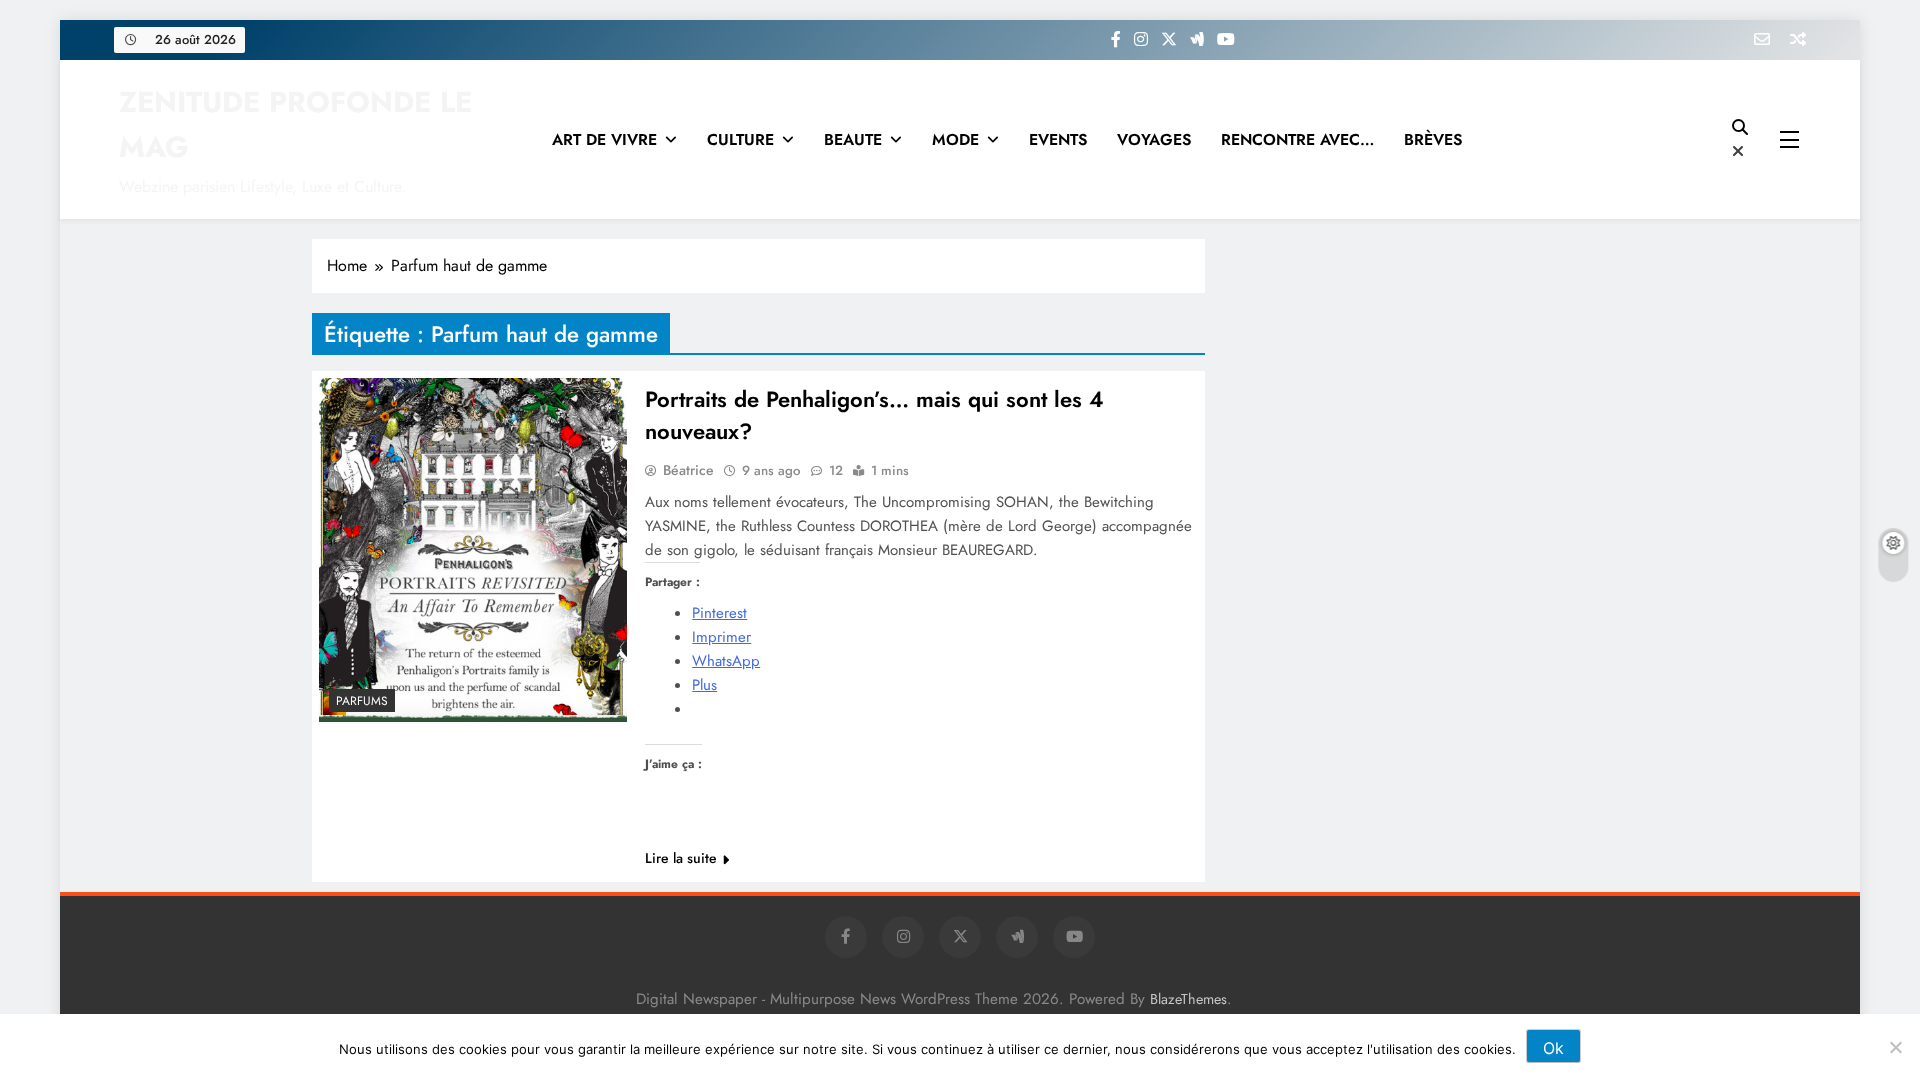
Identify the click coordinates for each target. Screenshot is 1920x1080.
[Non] (1895, 1047)
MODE (955, 139)
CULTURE (740, 139)
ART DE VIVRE (604, 139)
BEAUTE (853, 139)
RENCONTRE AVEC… (1297, 139)
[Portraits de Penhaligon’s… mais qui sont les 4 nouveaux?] (473, 550)
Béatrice (688, 470)
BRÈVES (1433, 139)
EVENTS (1058, 139)
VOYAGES (1154, 139)
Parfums (362, 701)
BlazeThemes (1188, 999)
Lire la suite (681, 858)
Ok (1553, 1048)
